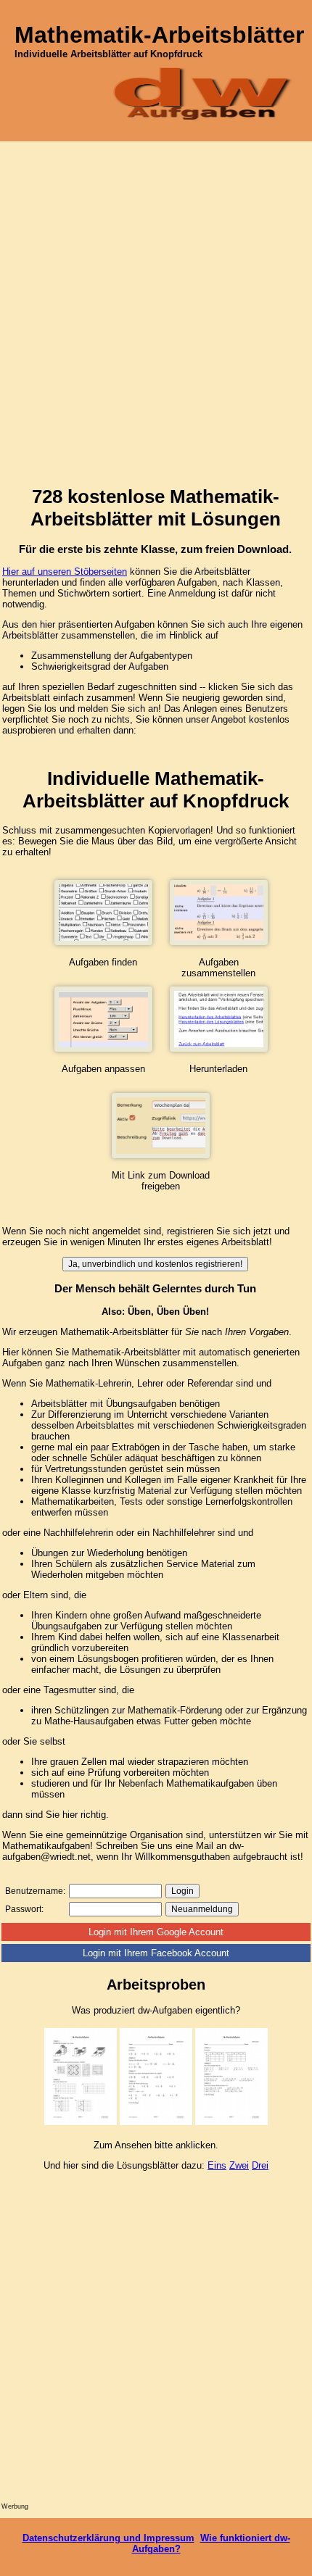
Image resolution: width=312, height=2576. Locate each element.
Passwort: (24, 1909)
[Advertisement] (156, 317)
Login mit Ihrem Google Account (156, 1932)
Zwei (239, 2165)
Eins (217, 2165)
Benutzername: (35, 1891)
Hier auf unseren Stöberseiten (65, 572)
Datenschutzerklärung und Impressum (108, 2538)
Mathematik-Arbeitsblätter (159, 35)
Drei (260, 2165)
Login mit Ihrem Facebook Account (156, 1953)
